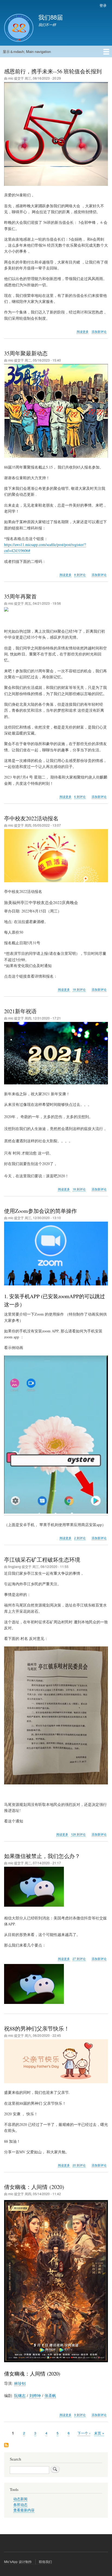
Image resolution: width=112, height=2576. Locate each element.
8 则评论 (80, 575)
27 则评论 (79, 1959)
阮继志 (20, 2395)
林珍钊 (20, 2383)
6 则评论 (80, 797)
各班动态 (20, 2505)
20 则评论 (79, 2165)
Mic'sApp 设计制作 (18, 2561)
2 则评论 (80, 1538)
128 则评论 (78, 1834)
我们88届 (51, 17)
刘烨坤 (35, 2395)
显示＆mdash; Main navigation (27, 51)
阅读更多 (83, 332)
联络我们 (46, 2561)
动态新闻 (20, 2499)
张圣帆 (50, 2395)
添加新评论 (99, 332)
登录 (103, 5)
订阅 (6, 2445)
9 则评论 (80, 2415)
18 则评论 (79, 989)
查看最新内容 (24, 2510)
